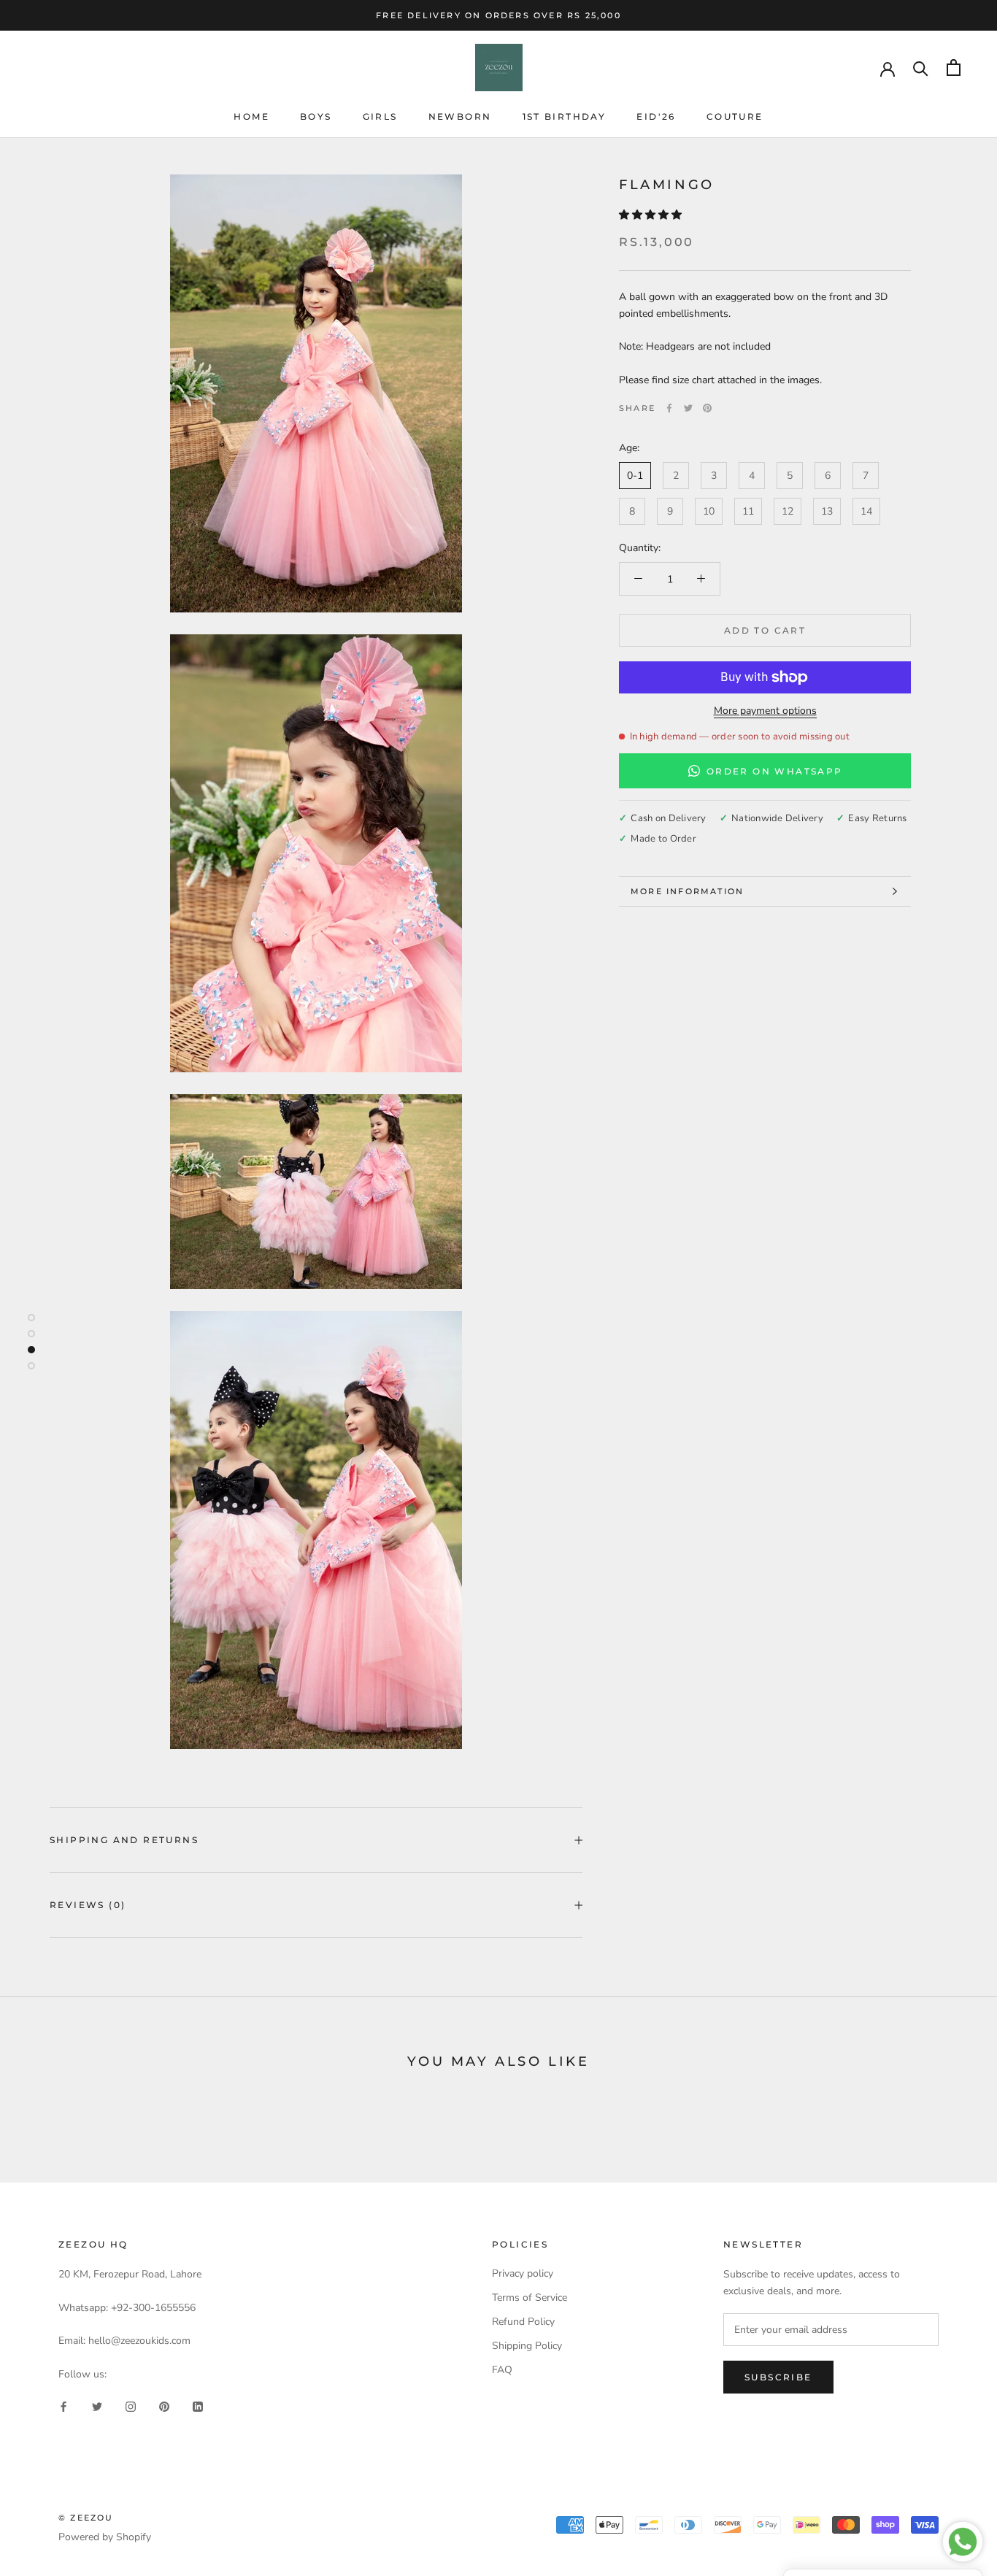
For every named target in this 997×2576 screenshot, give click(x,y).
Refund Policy (523, 2322)
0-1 (635, 476)
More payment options (765, 711)
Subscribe (778, 2377)
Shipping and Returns (124, 1840)
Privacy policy (523, 2273)
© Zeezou (86, 2518)
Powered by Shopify (105, 2537)
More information (687, 891)
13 (827, 511)
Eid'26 (656, 116)
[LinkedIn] (198, 2406)
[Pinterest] (707, 408)
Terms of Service (530, 2298)
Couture (735, 116)
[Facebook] (669, 408)
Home (251, 116)
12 (788, 511)
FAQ (502, 2370)
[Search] (921, 68)
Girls (380, 116)
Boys (316, 116)
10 (709, 511)
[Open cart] (954, 68)
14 (866, 511)
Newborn (460, 116)
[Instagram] (131, 2406)
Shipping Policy (527, 2346)
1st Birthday (565, 116)
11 (748, 511)
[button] (652, 215)
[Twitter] (688, 408)
